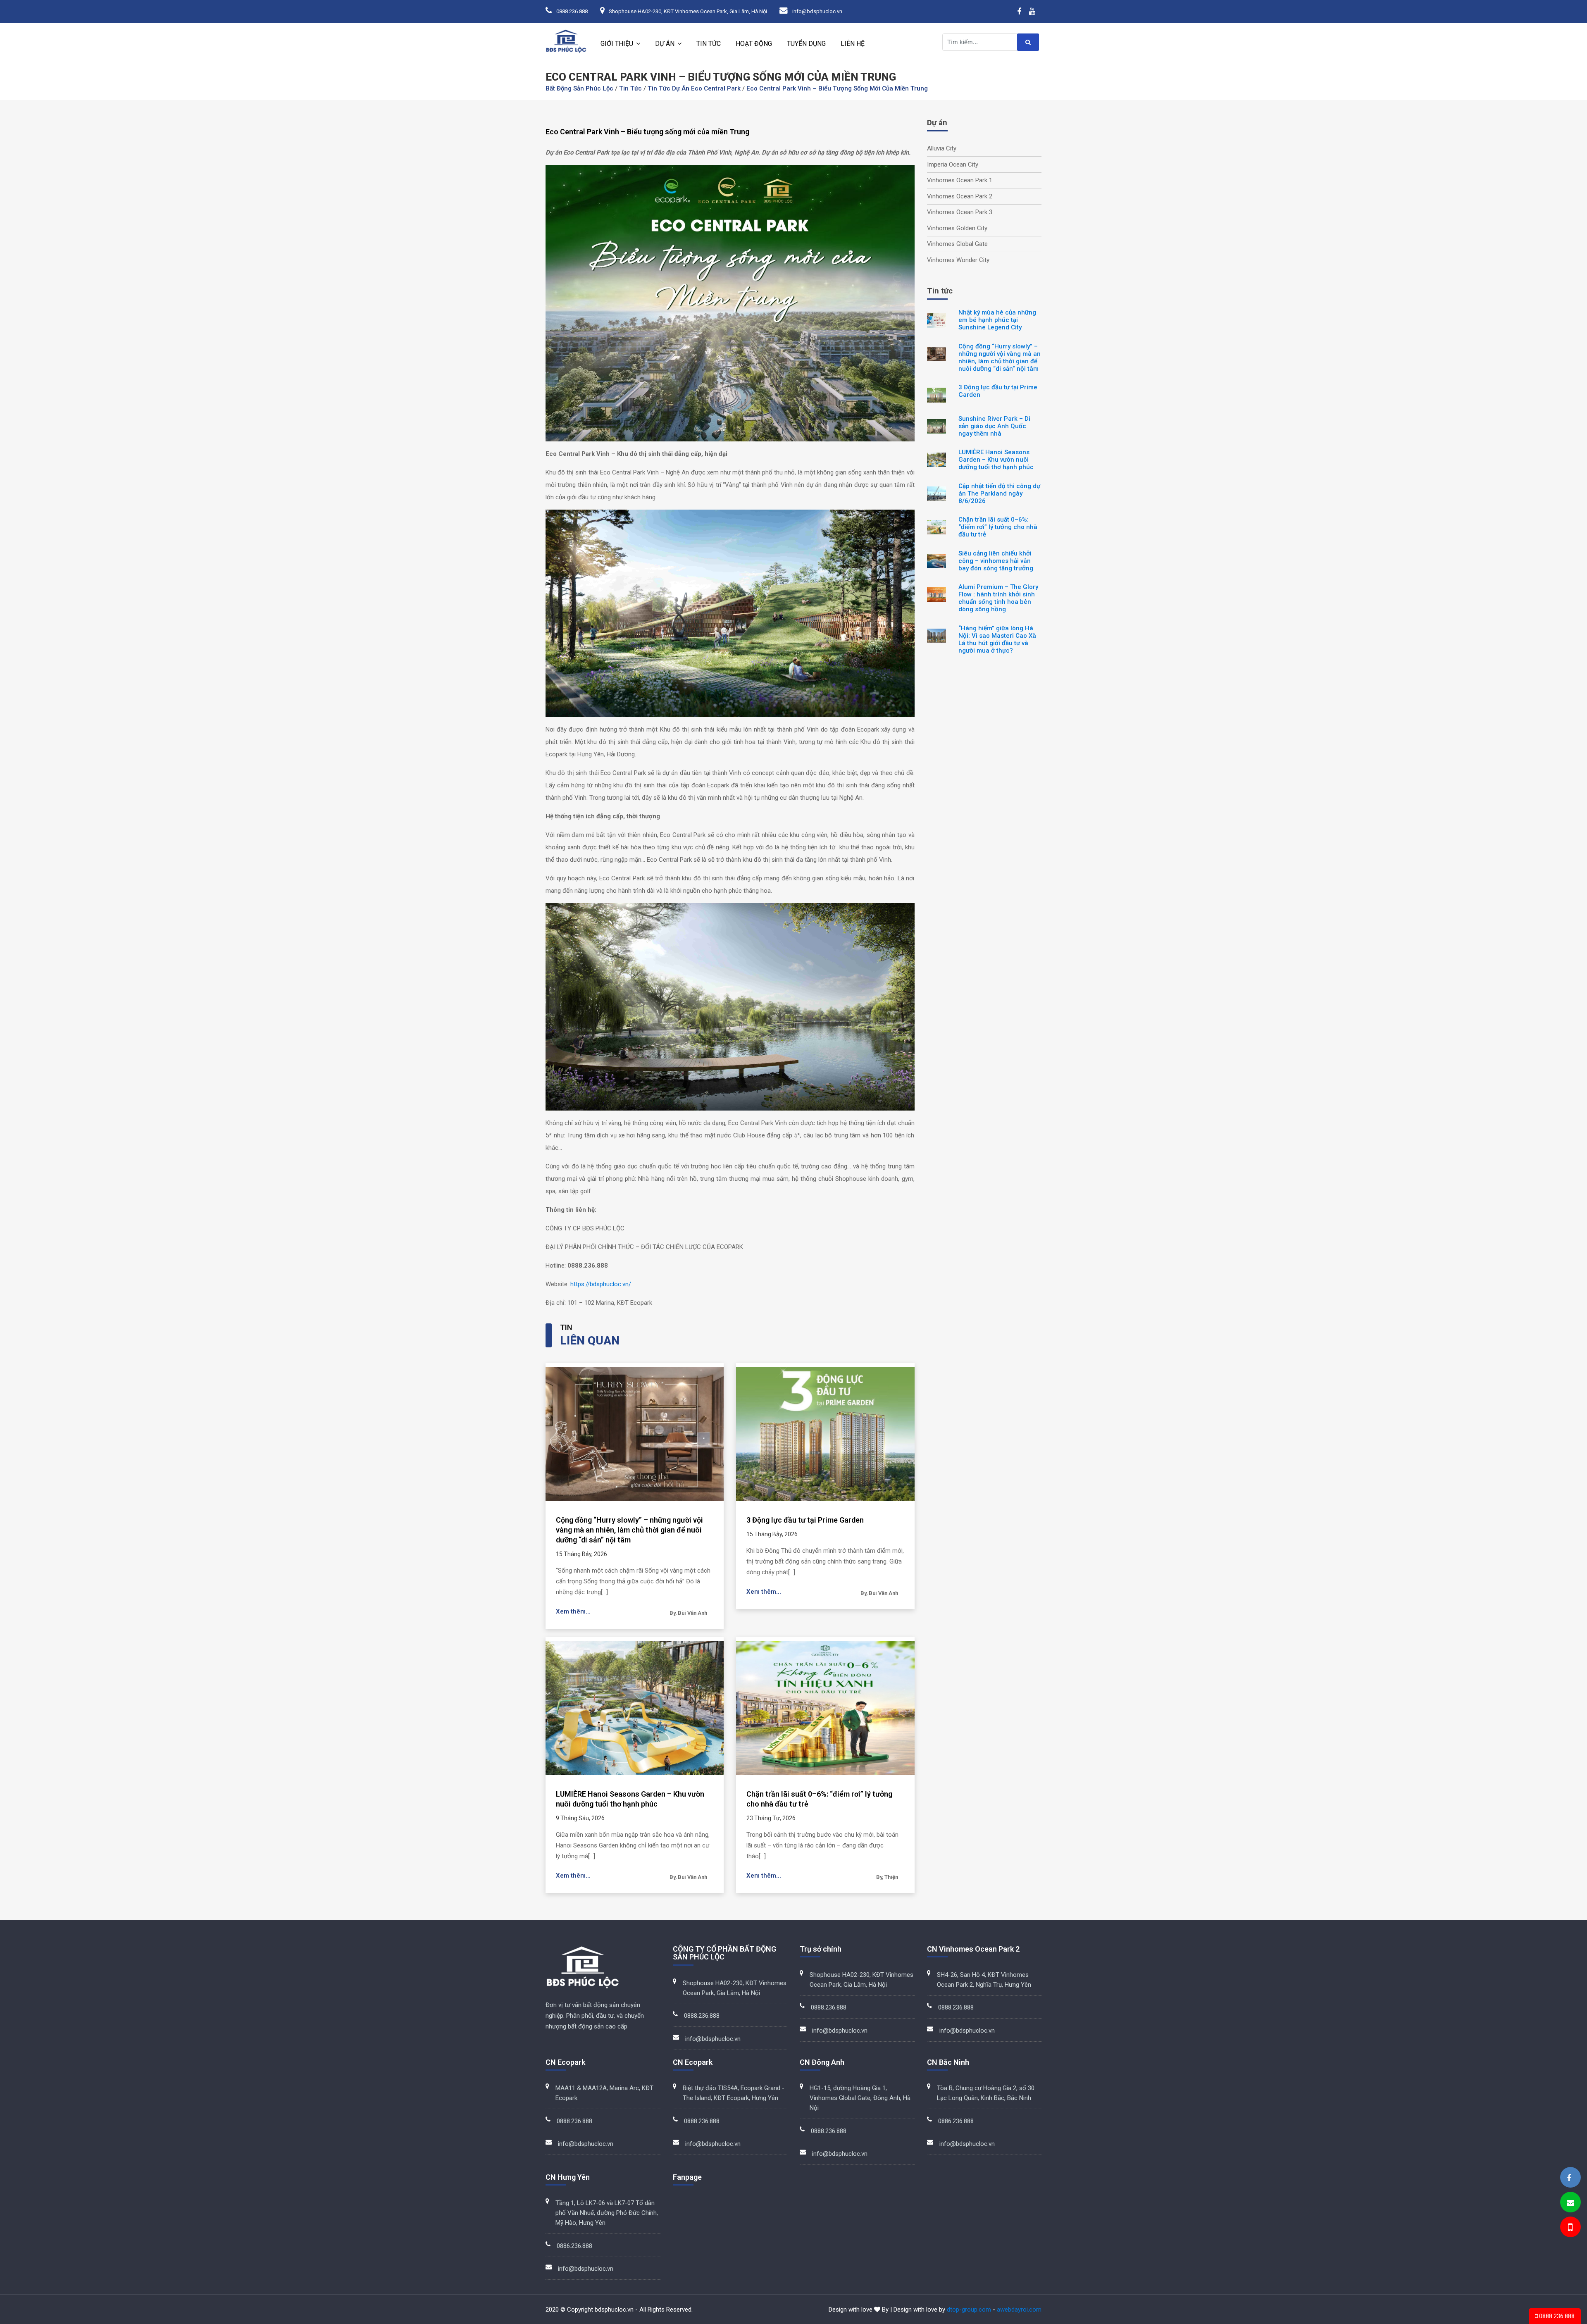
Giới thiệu (617, 44)
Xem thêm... (573, 1611)
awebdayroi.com (1019, 2310)
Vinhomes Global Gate (957, 244)
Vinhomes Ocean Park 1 (960, 180)
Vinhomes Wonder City (958, 260)
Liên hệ (853, 44)
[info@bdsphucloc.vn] (1570, 2203)
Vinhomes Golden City (957, 228)
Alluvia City (942, 148)
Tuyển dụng (806, 44)
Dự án (665, 44)
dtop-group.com (969, 2310)
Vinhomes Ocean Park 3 (960, 212)
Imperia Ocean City (953, 164)
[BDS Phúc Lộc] (1569, 2178)
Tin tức (709, 44)
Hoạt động (754, 44)
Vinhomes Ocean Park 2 (960, 196)
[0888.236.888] (1570, 2228)
